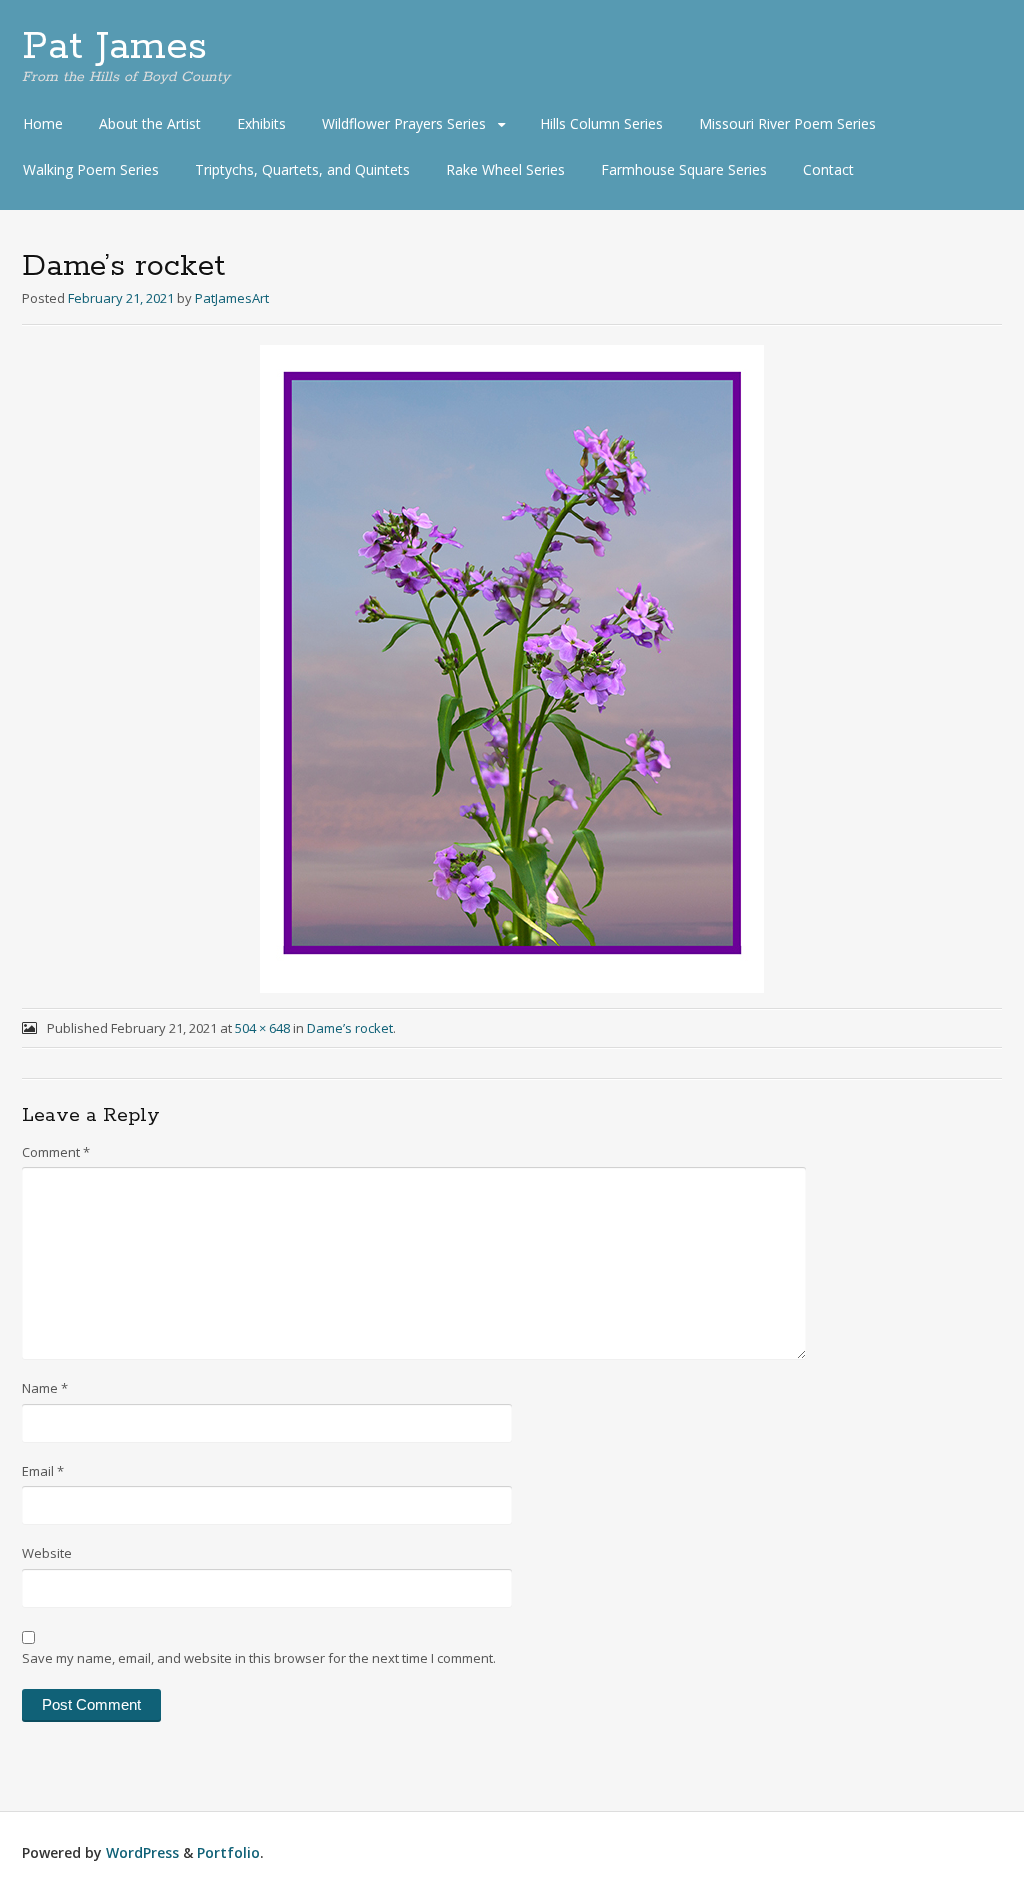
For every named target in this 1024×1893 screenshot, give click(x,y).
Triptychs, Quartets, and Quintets (302, 169)
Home (43, 123)
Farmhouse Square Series (684, 169)
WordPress (142, 1852)
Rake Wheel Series (505, 169)
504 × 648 (262, 1028)
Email (43, 1471)
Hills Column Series (601, 123)
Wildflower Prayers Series (404, 123)
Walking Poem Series (91, 169)
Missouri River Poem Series (787, 123)
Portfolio (228, 1852)
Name (45, 1388)
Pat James (114, 47)
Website (47, 1553)
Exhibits (261, 123)
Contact (828, 169)
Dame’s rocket (350, 1028)
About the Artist (150, 123)
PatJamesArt (232, 298)
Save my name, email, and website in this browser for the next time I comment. (259, 1658)
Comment (56, 1152)
